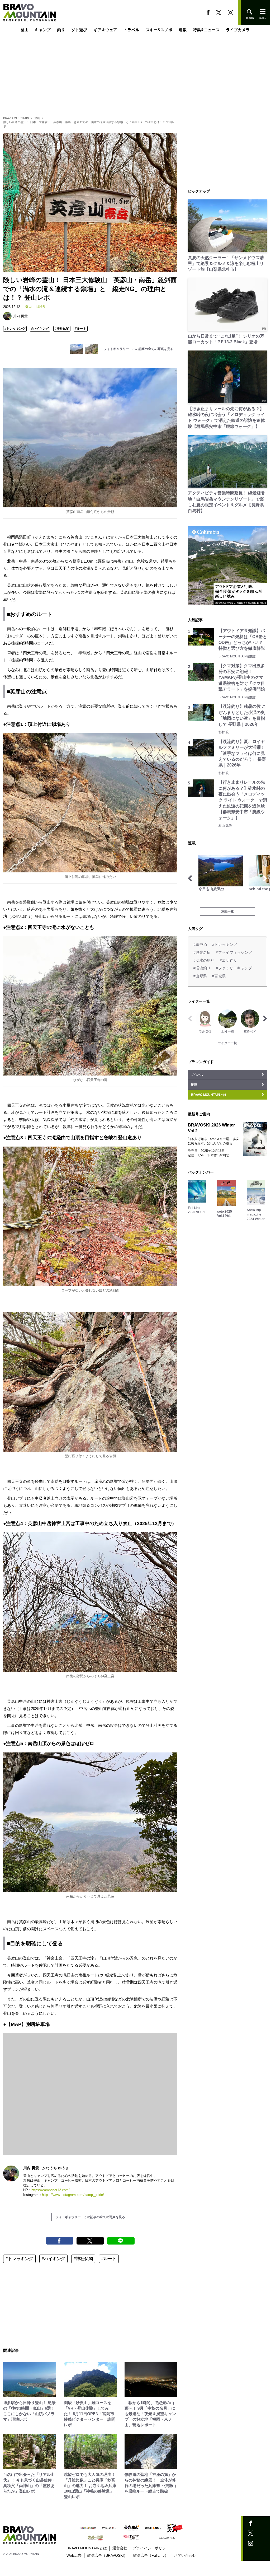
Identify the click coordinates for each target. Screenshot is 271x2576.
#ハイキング (40, 329)
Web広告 (74, 2555)
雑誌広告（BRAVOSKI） (107, 2555)
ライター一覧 (227, 1043)
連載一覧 (227, 911)
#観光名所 (202, 952)
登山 (25, 30)
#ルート (81, 329)
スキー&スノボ (159, 30)
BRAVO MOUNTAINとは (87, 2548)
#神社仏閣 (62, 329)
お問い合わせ (185, 2555)
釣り (61, 30)
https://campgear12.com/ (51, 2190)
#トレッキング (15, 329)
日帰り (41, 306)
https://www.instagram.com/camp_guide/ (73, 2195)
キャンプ (43, 30)
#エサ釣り (228, 960)
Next (265, 878)
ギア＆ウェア (105, 30)
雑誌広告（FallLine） (151, 2555)
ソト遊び (79, 30)
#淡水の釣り (204, 960)
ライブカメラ (238, 30)
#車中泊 (200, 945)
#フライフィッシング (234, 952)
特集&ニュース (206, 30)
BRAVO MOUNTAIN (16, 118)
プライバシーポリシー (151, 2548)
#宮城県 (219, 976)
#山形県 (200, 976)
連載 (183, 30)
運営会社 (120, 2548)
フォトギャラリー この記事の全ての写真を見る (139, 349)
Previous (190, 878)
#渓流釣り (202, 968)
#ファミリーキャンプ (234, 968)
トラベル (131, 30)
